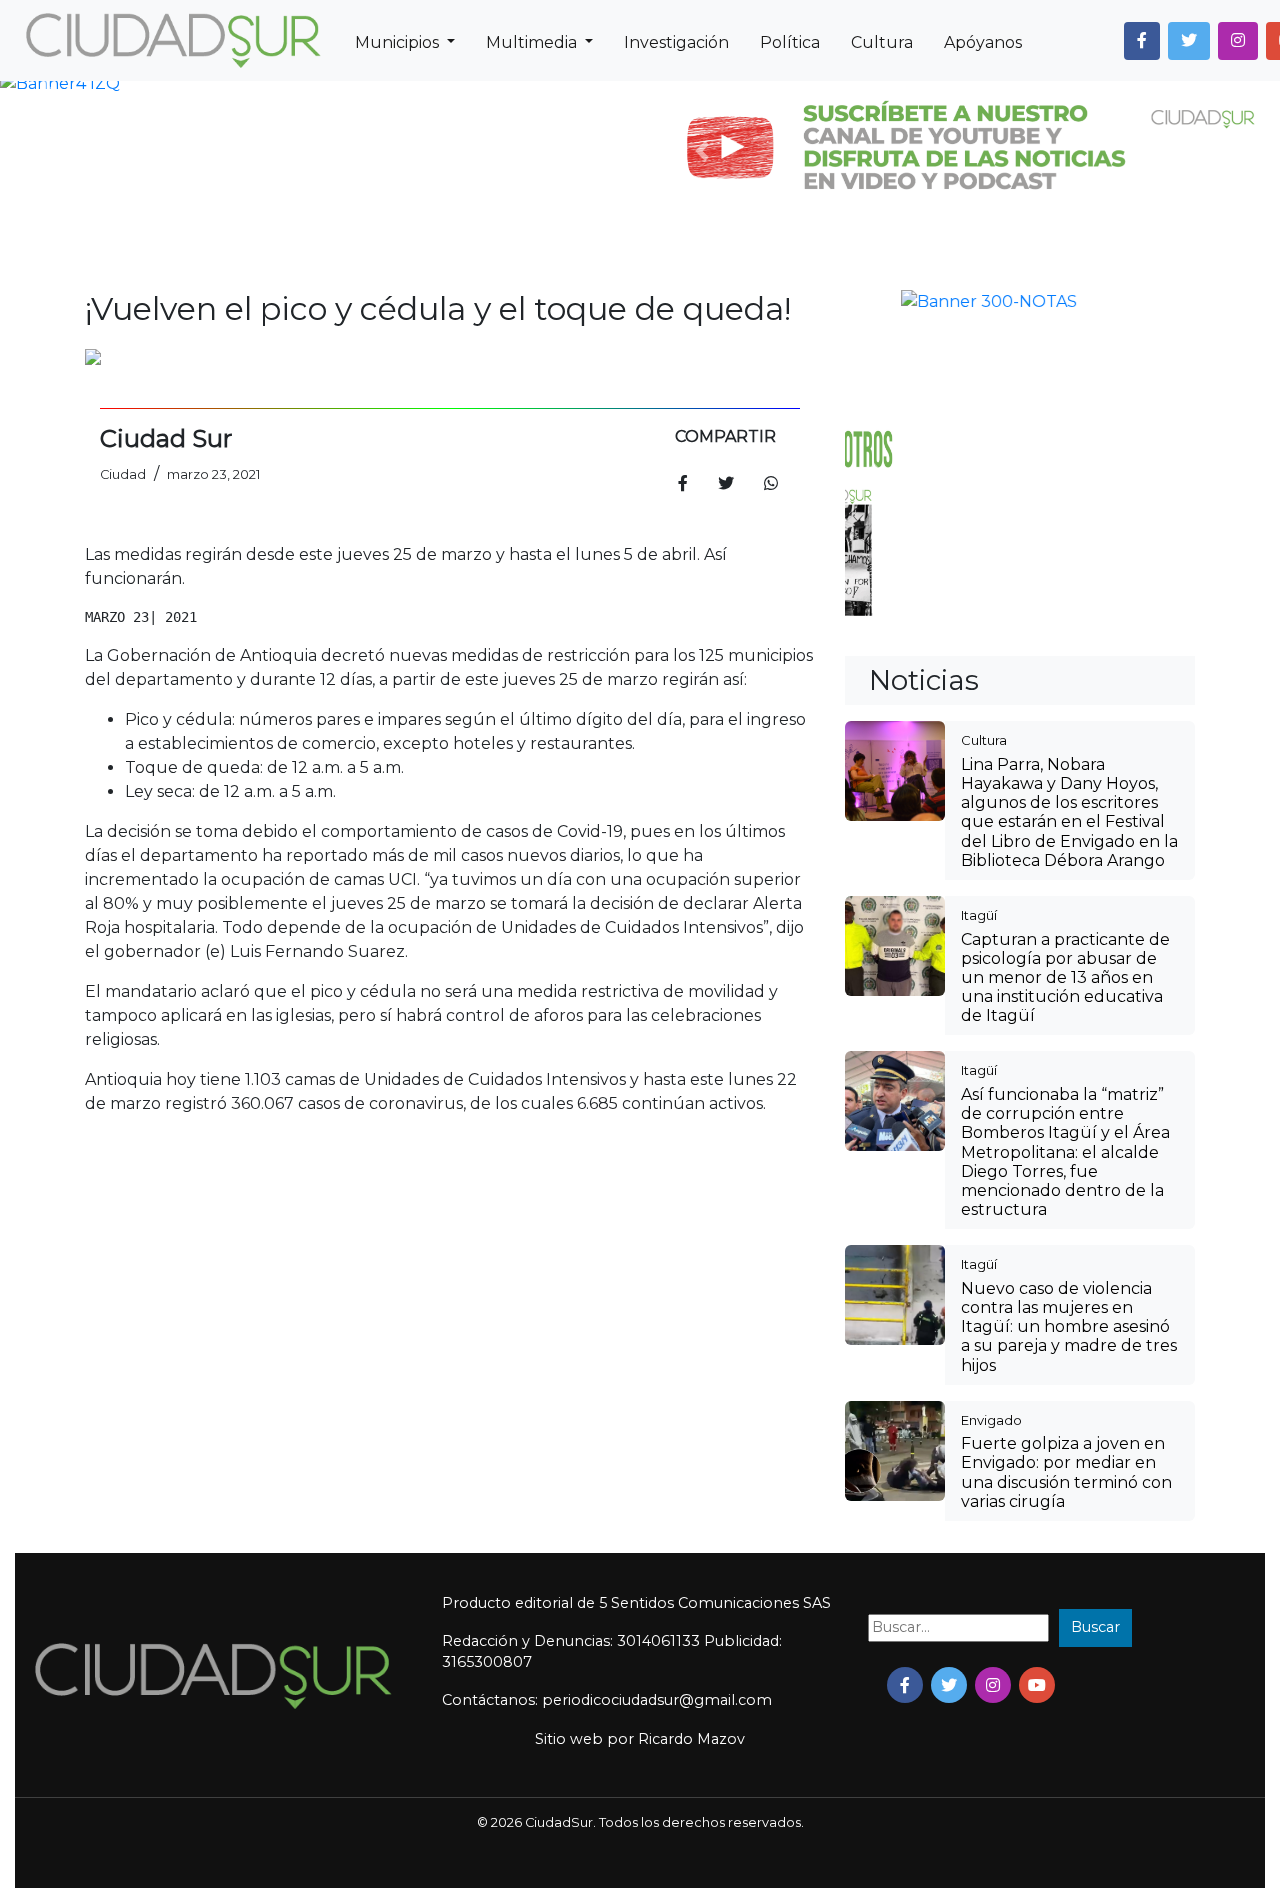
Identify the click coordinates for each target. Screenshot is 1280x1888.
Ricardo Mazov (691, 1413)
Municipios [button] (399, 42)
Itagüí (979, 589)
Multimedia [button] (533, 42)
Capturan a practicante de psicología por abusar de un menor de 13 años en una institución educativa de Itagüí (1065, 652)
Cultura (882, 42)
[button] (1142, 41)
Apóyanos (983, 42)
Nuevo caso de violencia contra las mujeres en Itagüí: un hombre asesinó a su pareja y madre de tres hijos (1069, 1001)
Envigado (991, 1094)
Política (790, 42)
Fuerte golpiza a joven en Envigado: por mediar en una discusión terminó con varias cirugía (1066, 1146)
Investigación (676, 42)
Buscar (1095, 1301)
